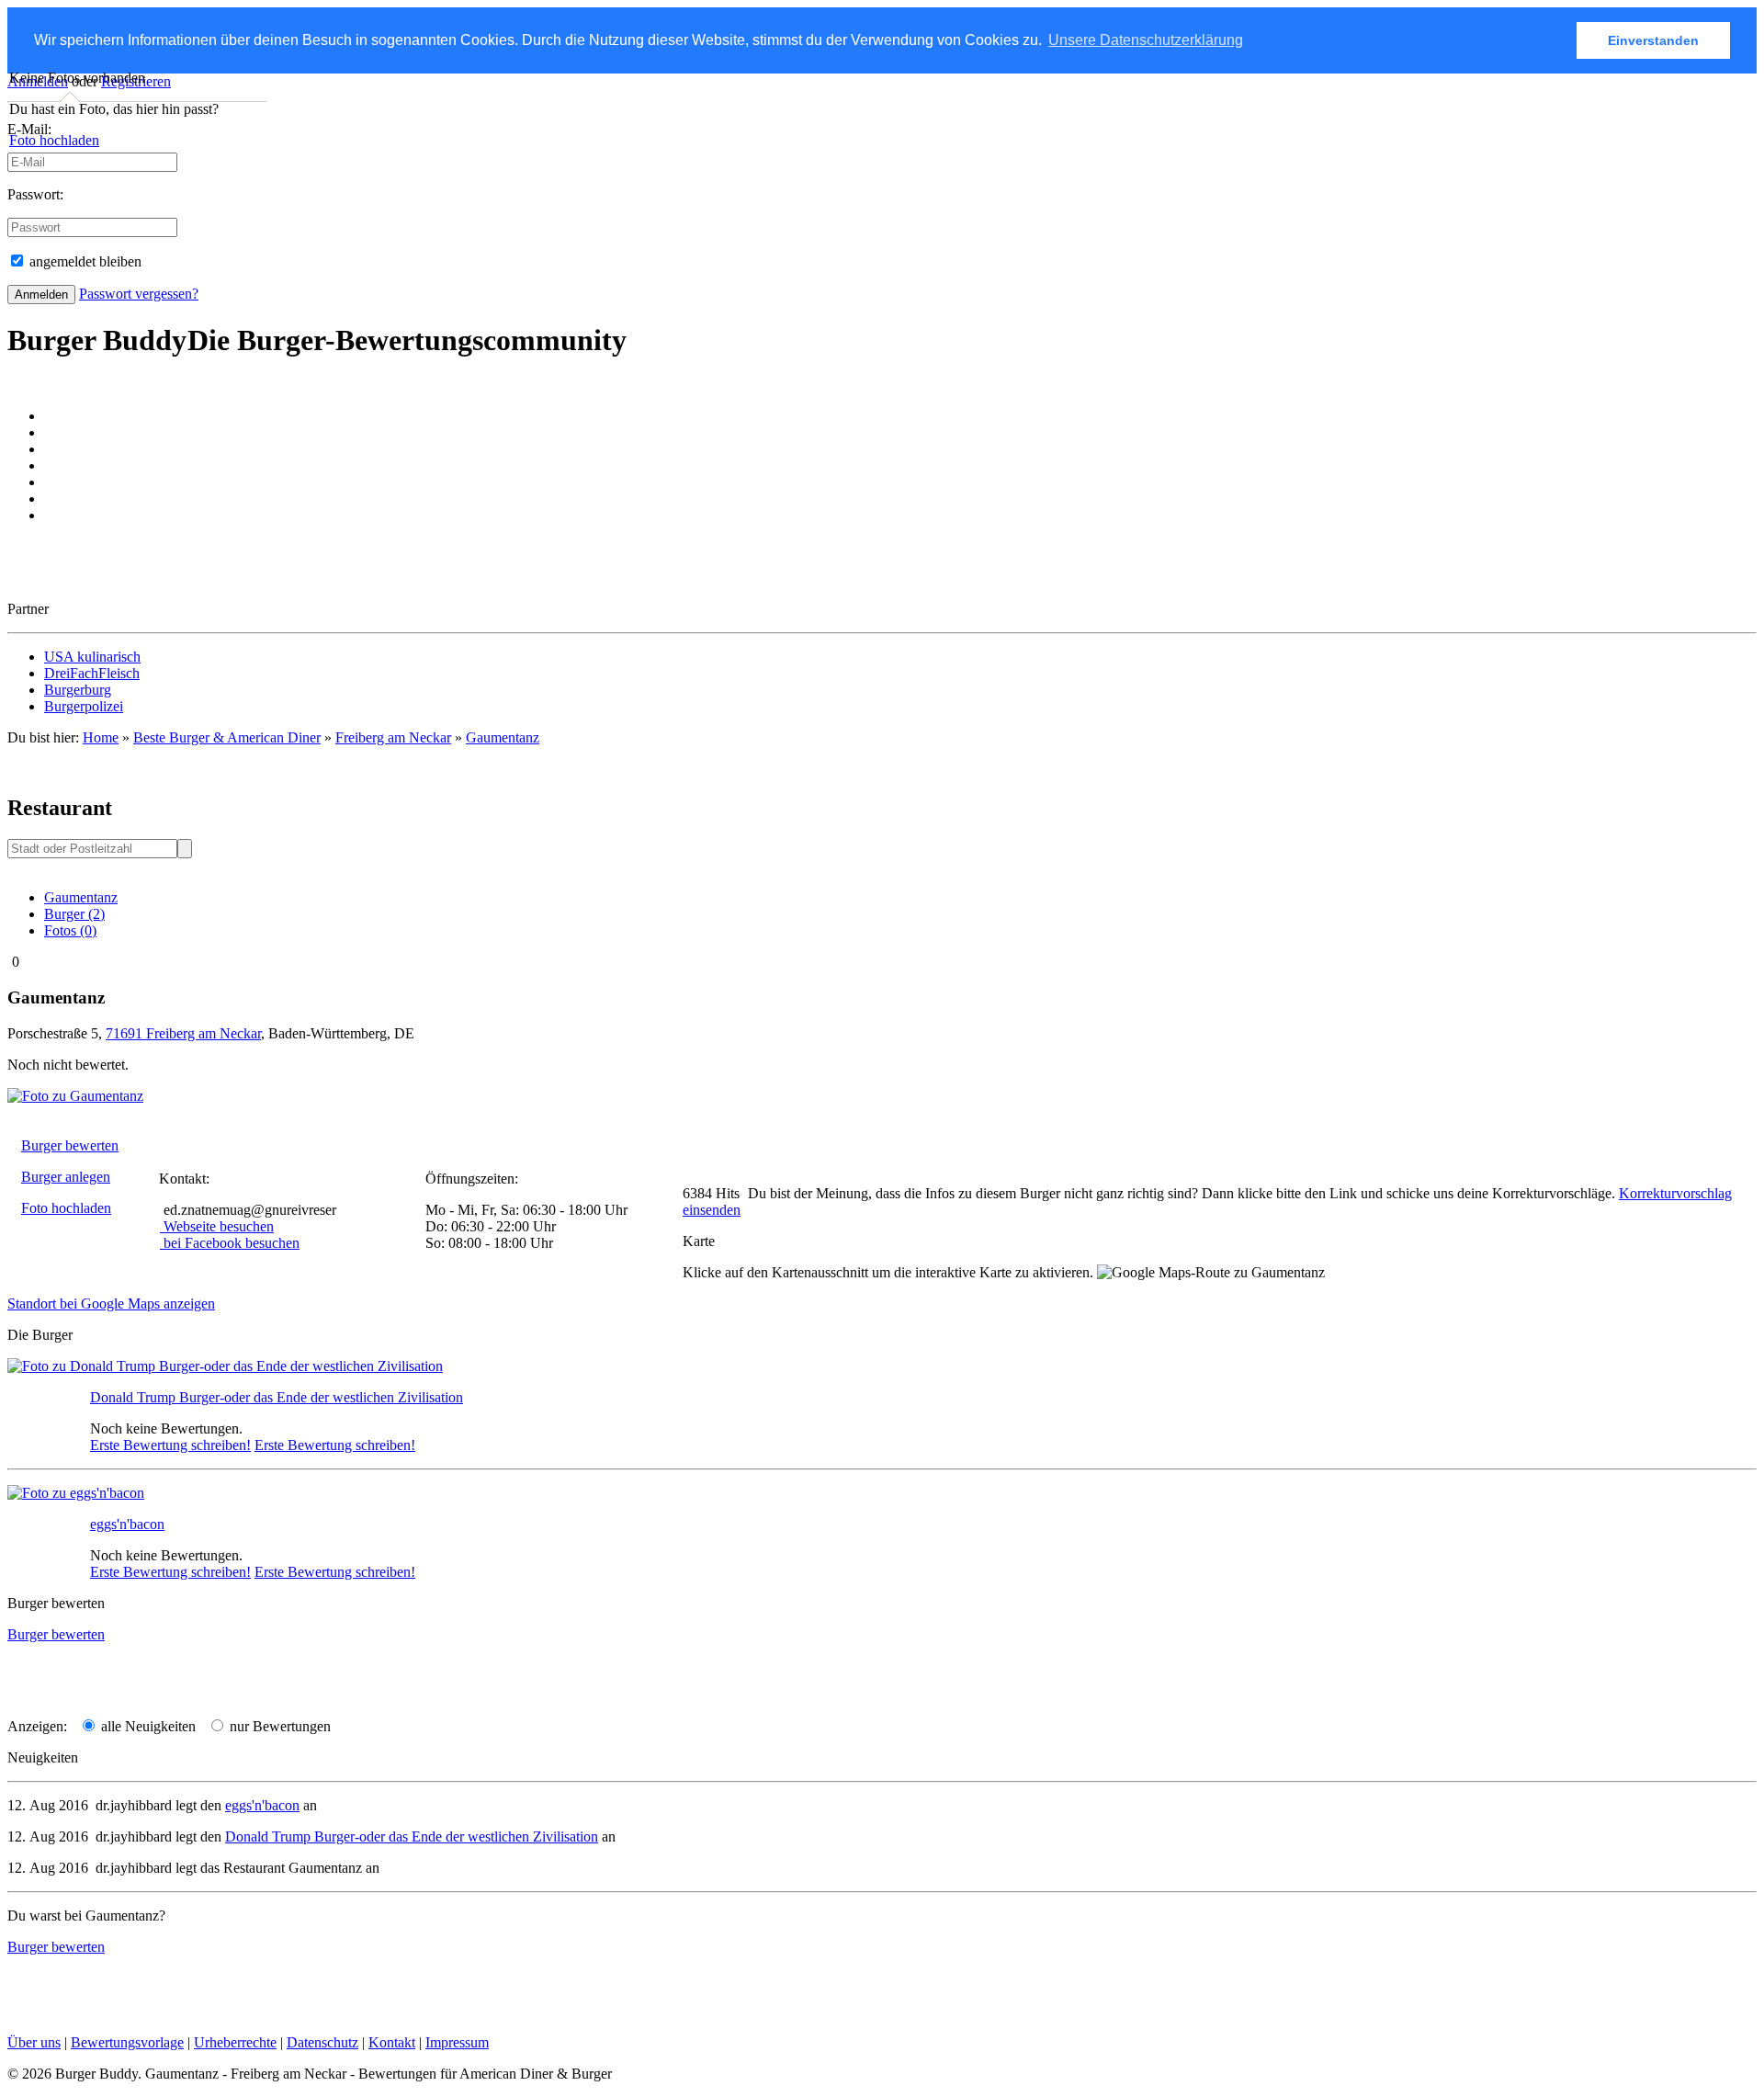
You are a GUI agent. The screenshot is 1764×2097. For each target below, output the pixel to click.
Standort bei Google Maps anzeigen (111, 1304)
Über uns (34, 2042)
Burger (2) (74, 914)
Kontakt (392, 2042)
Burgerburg (78, 690)
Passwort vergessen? (139, 294)
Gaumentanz (503, 737)
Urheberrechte (235, 2042)
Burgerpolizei (84, 706)
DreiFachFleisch (92, 673)
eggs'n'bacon (127, 1524)
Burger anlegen (66, 1177)
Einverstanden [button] (1653, 40)
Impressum (457, 2042)
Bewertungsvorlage (127, 2042)
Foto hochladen (54, 140)
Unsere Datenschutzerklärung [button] (1146, 40)
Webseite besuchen (219, 1226)
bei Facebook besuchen (232, 1243)
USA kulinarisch (92, 657)
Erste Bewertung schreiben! (170, 1445)
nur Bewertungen (278, 1726)
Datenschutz (322, 2042)
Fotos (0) (70, 930)
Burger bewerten (70, 1145)
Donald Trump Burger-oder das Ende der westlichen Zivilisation (277, 1397)
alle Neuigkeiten (147, 1726)
